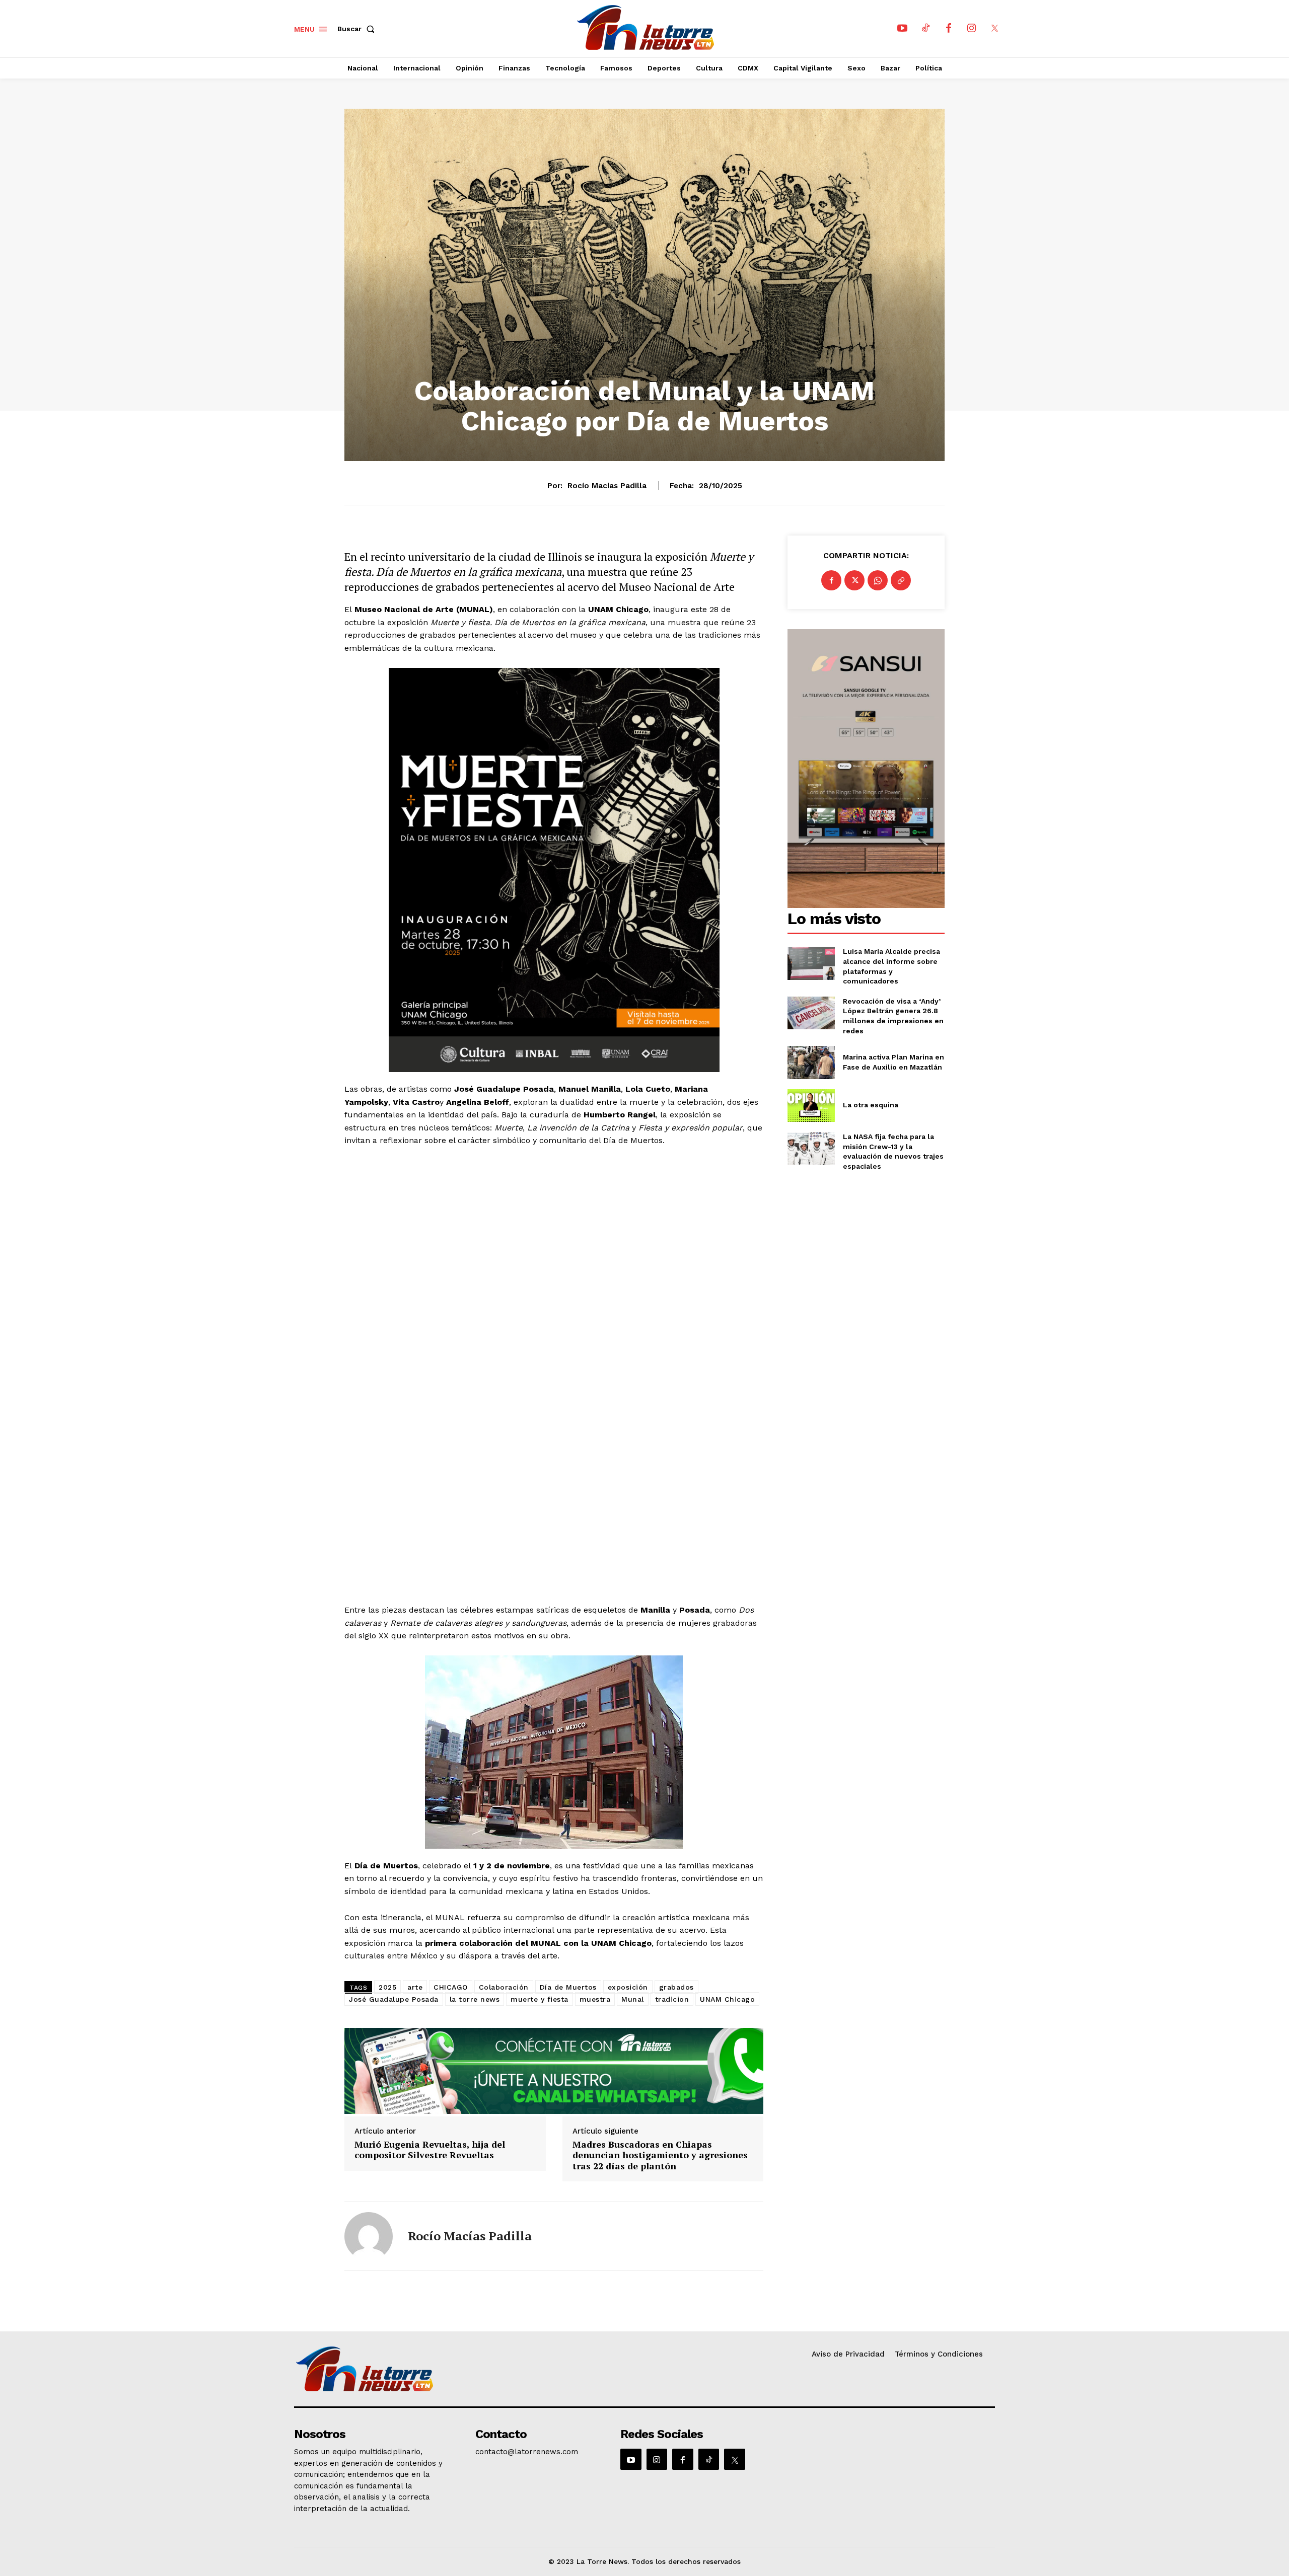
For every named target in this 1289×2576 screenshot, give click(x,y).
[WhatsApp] (878, 580)
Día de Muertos (568, 1987)
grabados (676, 1987)
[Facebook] (949, 29)
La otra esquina (871, 1105)
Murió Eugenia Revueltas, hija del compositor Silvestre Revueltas (430, 2150)
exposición (628, 1987)
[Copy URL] (901, 580)
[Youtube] (902, 29)
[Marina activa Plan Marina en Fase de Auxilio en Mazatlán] (811, 1062)
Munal (633, 1999)
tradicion (672, 1999)
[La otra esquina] (811, 1106)
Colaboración (504, 1987)
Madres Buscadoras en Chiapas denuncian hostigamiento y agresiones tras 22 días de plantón (660, 2155)
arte (415, 1987)
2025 (387, 1987)
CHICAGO (451, 1987)
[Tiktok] (925, 29)
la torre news (475, 1999)
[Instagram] (972, 29)
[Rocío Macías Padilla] (369, 2236)
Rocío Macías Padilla (607, 486)
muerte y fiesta (540, 1999)
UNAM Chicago (727, 1999)
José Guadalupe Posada (394, 1999)
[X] (995, 29)
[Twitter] (854, 580)
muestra (595, 1999)
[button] (358, 29)
